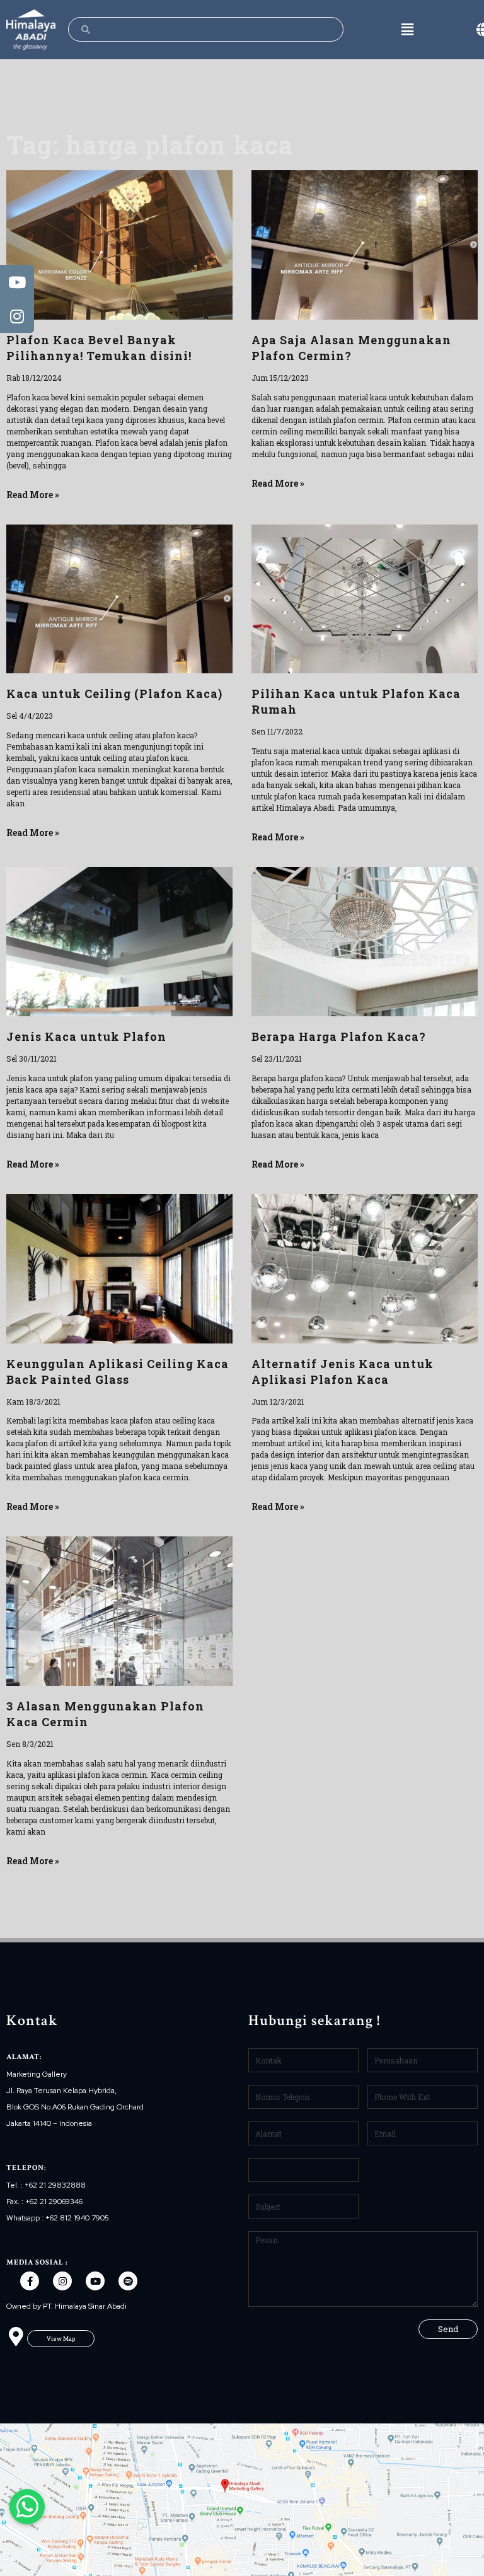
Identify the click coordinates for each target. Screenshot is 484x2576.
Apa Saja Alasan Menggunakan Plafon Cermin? (351, 348)
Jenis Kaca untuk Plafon (86, 1036)
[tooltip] (17, 282)
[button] (61, 2339)
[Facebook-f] (30, 2281)
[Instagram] (62, 2281)
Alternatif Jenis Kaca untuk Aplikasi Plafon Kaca (343, 1372)
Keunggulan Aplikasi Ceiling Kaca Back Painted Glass (118, 1372)
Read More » (33, 495)
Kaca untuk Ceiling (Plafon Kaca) (114, 693)
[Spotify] (128, 2281)
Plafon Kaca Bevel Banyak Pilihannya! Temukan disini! (99, 348)
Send (448, 2329)
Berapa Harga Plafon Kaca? (339, 1036)
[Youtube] (95, 2281)
